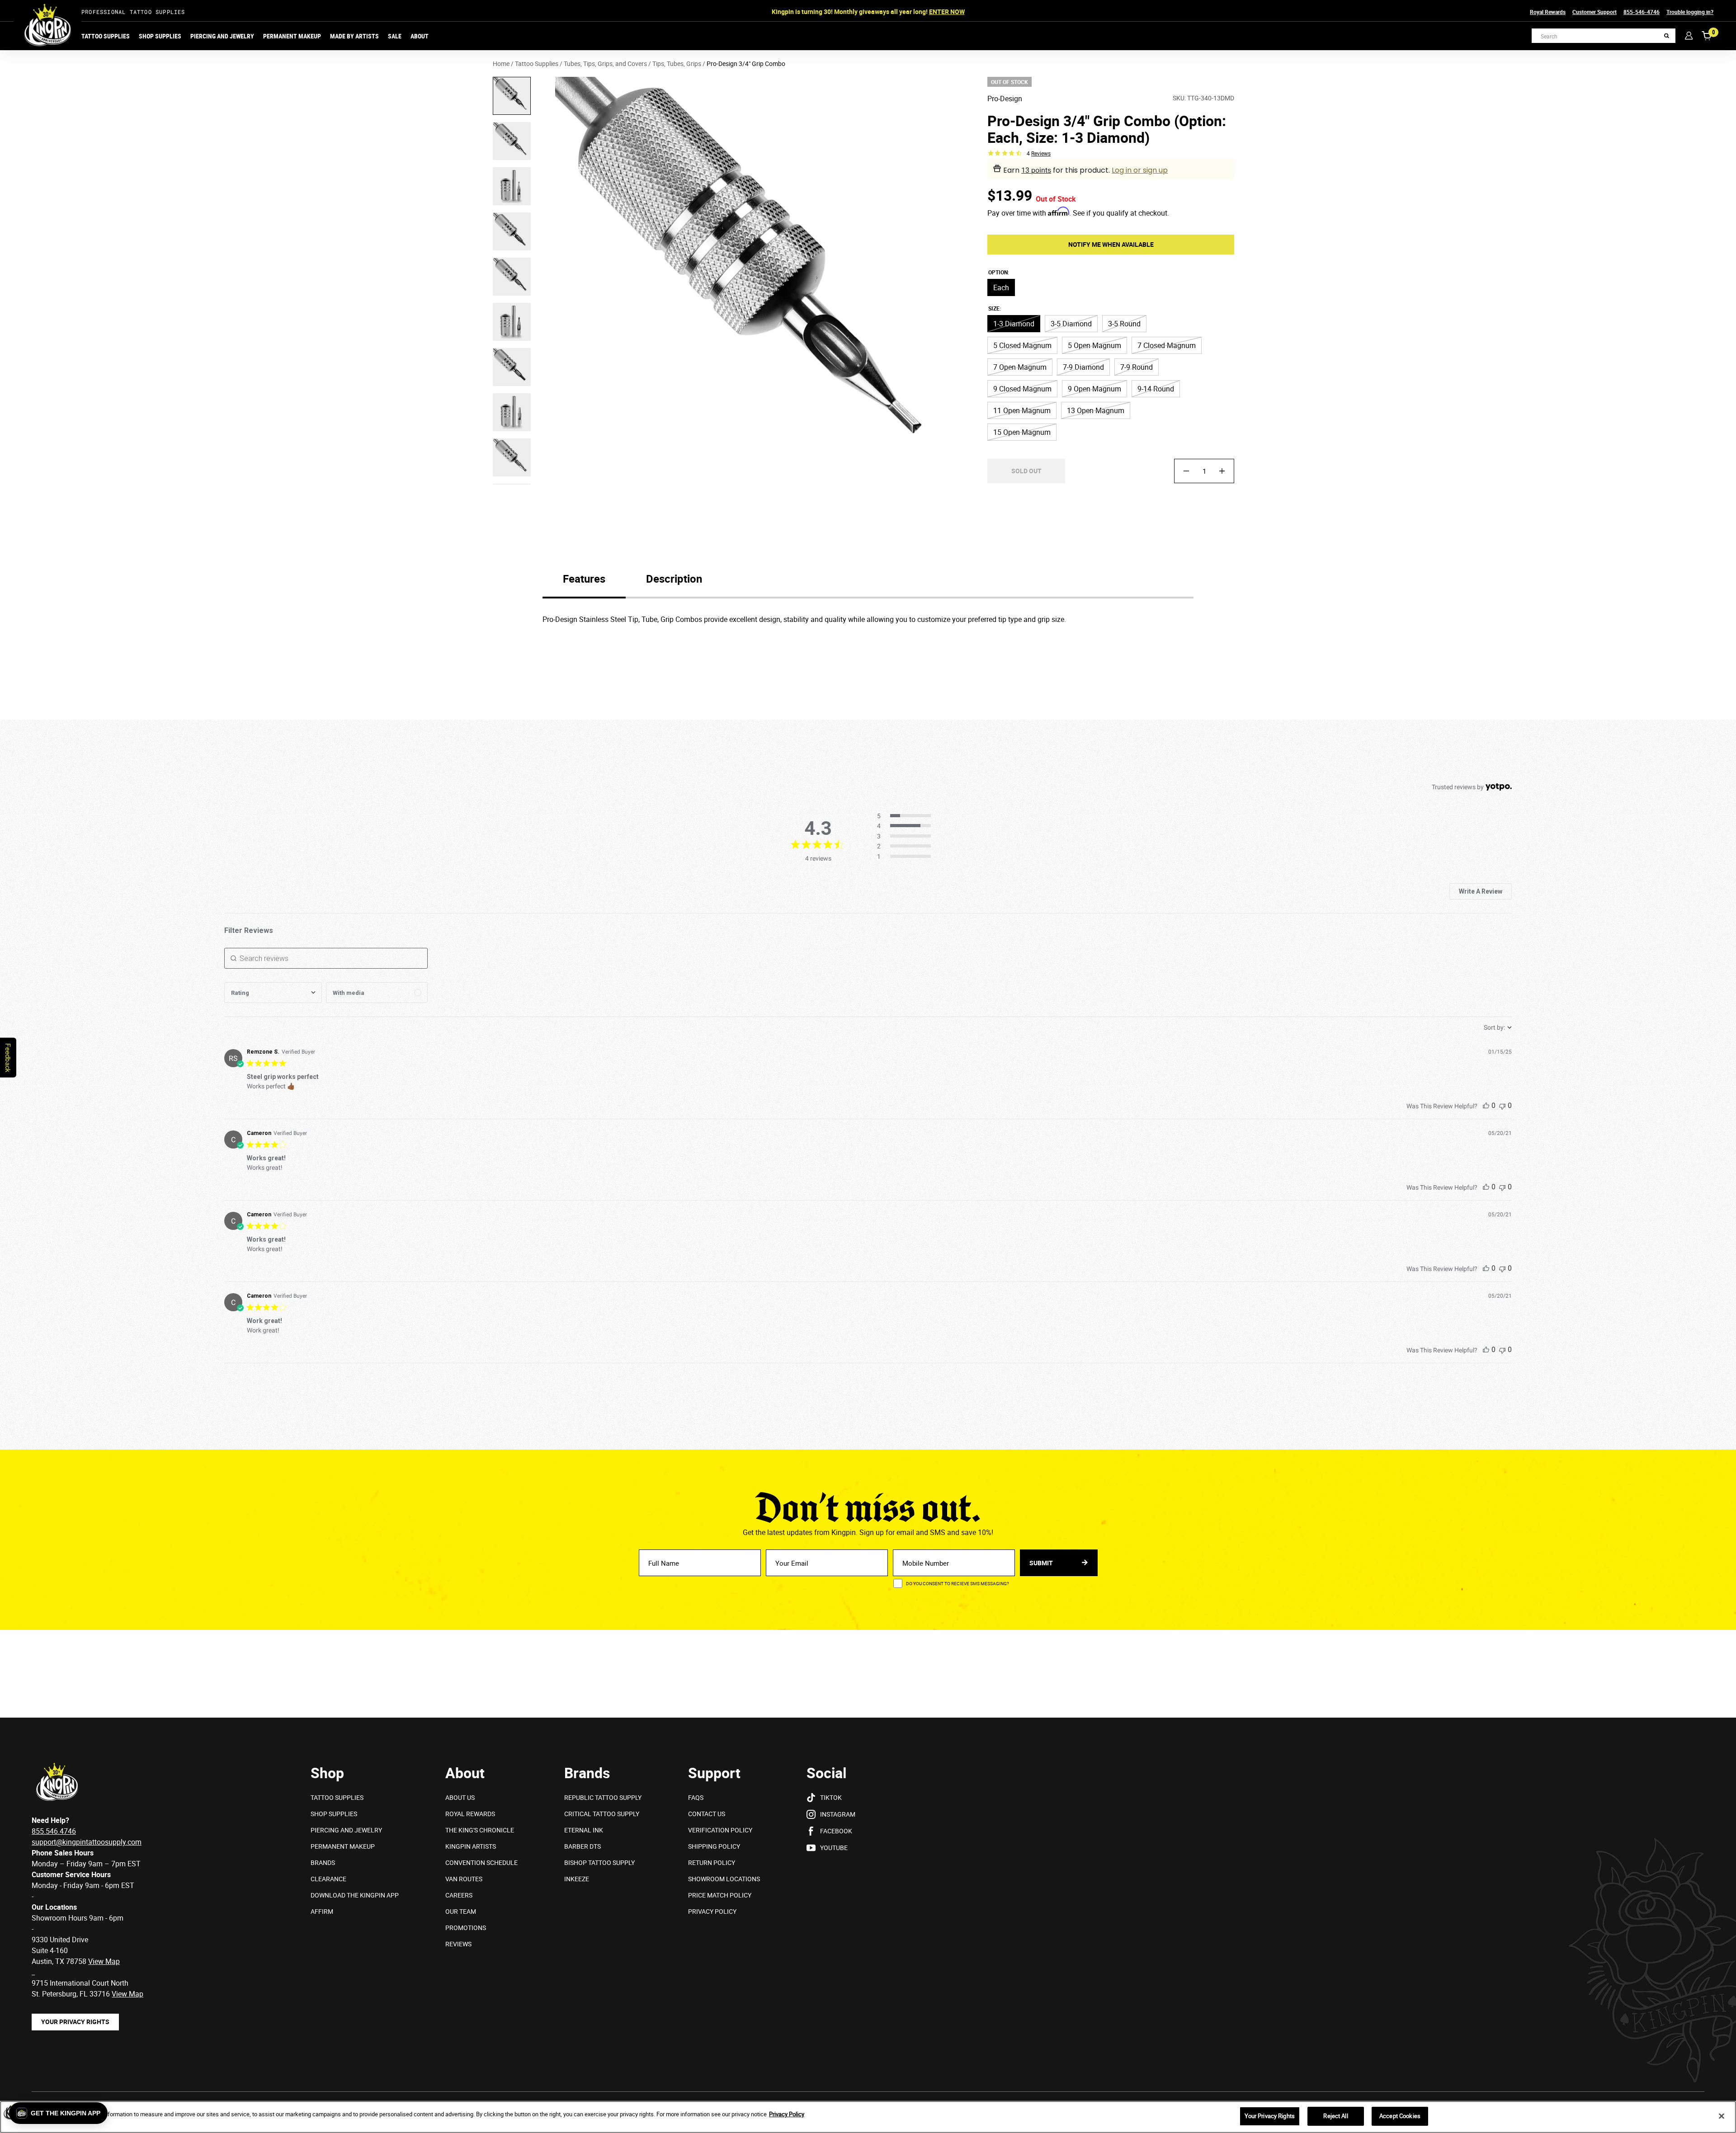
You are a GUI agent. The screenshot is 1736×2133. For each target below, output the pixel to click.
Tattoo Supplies (106, 36)
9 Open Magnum (1094, 389)
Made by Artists (354, 36)
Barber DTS (583, 1846)
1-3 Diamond (1014, 324)
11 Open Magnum (1022, 410)
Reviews (458, 1944)
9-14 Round (1156, 389)
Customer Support (1594, 12)
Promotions (466, 1928)
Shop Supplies (160, 36)
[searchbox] (326, 958)
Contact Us (707, 1814)
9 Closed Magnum (1022, 389)
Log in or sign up (1140, 170)
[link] (907, 857)
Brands (323, 1862)
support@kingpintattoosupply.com (87, 1842)
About (420, 36)
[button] (58, 2113)
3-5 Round (1124, 324)
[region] (868, 2117)
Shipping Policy (714, 1846)
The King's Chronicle (480, 1830)
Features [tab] (584, 579)
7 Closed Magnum (1167, 345)
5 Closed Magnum (1022, 345)
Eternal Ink (584, 1830)
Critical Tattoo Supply (602, 1814)
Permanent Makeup (292, 36)
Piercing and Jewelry (222, 36)
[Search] (1667, 36)
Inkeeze (577, 1879)
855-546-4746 (1642, 12)
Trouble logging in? (1690, 12)
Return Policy (712, 1862)
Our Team (461, 1911)
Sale (395, 36)
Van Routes (464, 1879)
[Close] (1722, 2116)
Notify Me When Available (1111, 244)
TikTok (831, 1797)
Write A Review (1481, 891)
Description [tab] (674, 579)
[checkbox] (377, 993)
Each (1001, 287)
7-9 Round (1137, 367)
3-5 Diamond (1071, 324)
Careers (459, 1895)
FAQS (696, 1797)
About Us (460, 1797)
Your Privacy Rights (75, 2022)
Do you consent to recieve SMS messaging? (958, 1583)
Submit (1042, 1563)
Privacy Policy (712, 1911)
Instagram (838, 1814)
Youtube (834, 1848)
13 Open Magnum (1096, 410)
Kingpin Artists (471, 1846)
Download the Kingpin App (355, 1895)
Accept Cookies (1400, 2116)
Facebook (836, 1831)
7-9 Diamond (1083, 367)
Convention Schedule (481, 1862)
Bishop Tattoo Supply (599, 1862)
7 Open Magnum (1020, 367)
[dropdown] (273, 993)
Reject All (1335, 2116)
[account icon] (1689, 35)
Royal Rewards (1548, 12)
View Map (127, 1994)
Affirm (322, 1911)
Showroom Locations (724, 1879)
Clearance (328, 1879)
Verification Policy (720, 1830)
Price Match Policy (720, 1895)
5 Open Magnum (1094, 345)
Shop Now (935, 12)
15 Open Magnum (1022, 432)
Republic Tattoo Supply (603, 1797)
